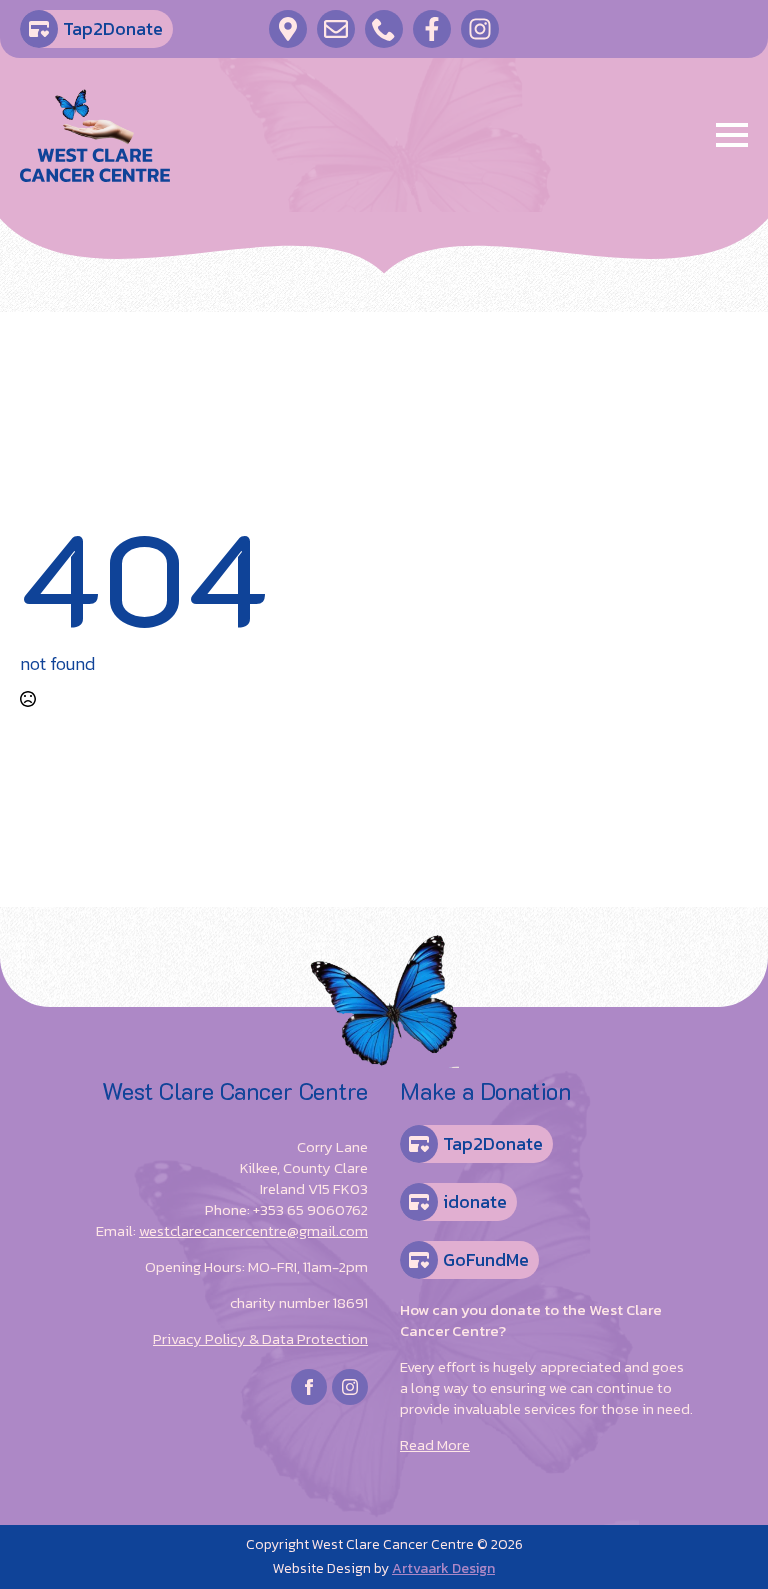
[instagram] (350, 1387)
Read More (435, 1444)
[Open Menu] (732, 135)
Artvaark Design (443, 1568)
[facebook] (309, 1387)
